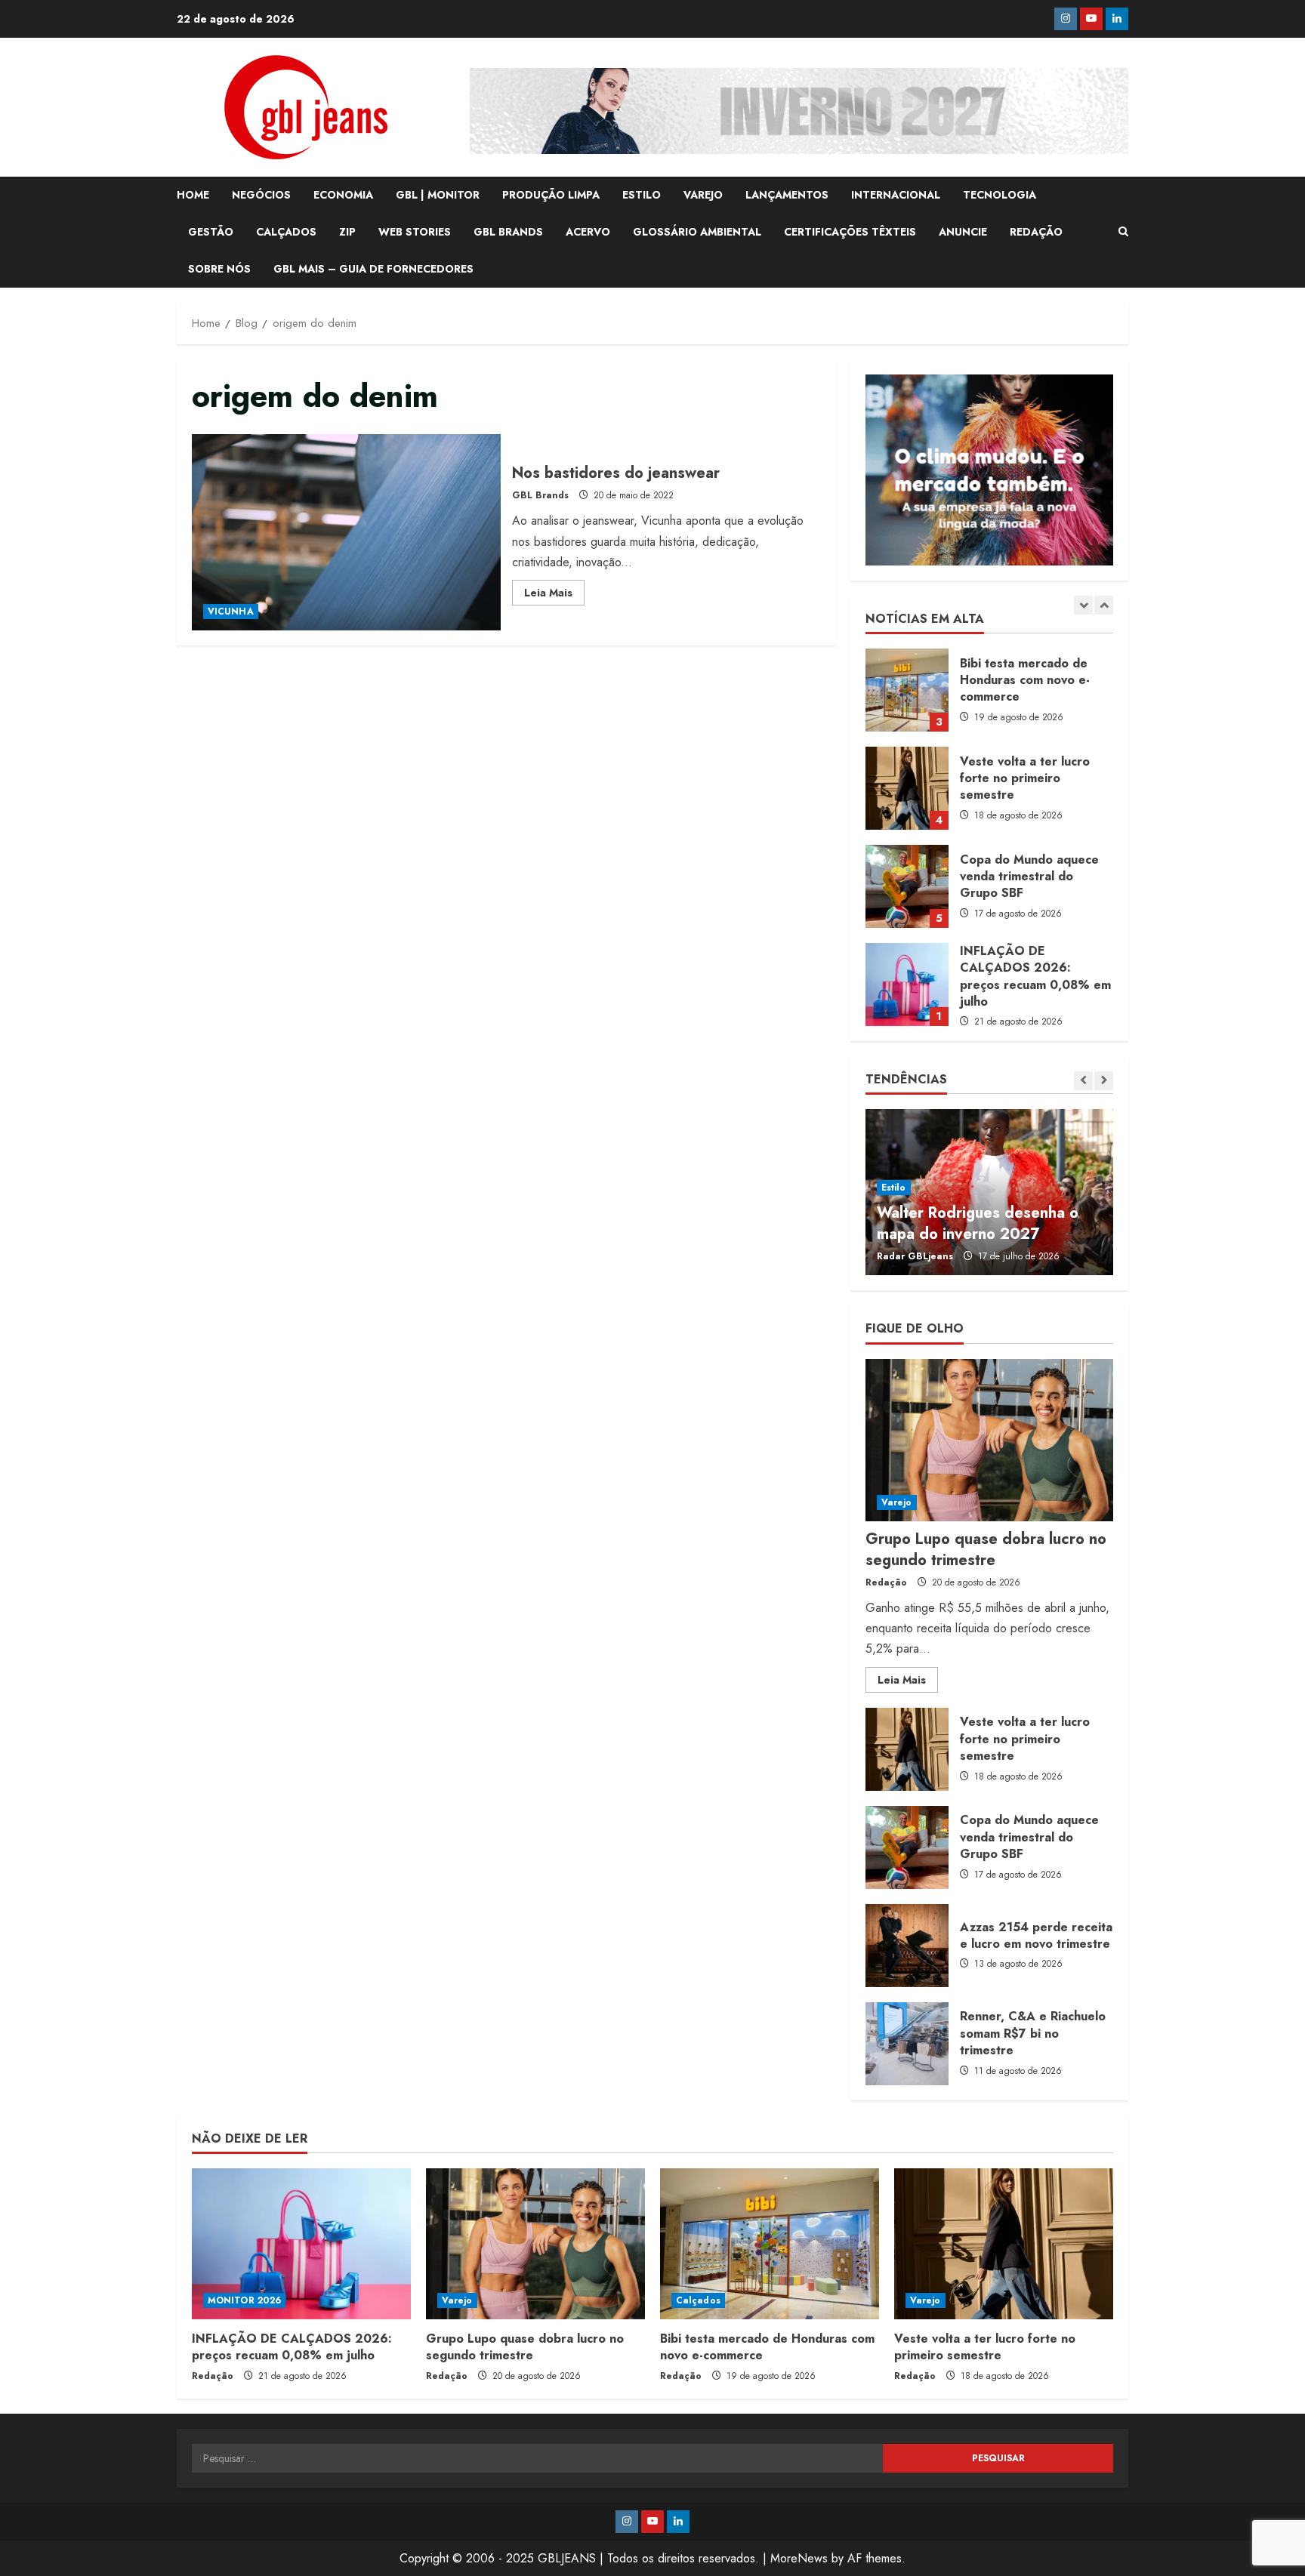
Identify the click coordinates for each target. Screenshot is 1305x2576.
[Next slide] (1104, 605)
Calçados (698, 2300)
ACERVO (588, 232)
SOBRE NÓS (219, 269)
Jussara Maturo (912, 1256)
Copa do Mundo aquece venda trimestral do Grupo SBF (907, 788)
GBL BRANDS (508, 232)
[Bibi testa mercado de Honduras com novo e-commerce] (770, 2244)
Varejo (897, 1502)
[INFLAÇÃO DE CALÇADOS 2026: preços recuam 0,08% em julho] (301, 2244)
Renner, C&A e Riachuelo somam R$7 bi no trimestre (907, 2044)
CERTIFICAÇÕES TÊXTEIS (850, 232)
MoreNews (799, 2558)
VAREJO (703, 195)
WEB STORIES (415, 232)
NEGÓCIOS (261, 195)
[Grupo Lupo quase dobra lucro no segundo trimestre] (989, 1440)
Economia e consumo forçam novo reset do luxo (978, 1223)
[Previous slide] (1083, 605)
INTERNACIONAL (896, 195)
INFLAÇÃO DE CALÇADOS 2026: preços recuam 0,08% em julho (907, 886)
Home (193, 195)
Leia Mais (554, 595)
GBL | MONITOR (438, 195)
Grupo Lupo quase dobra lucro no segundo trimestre (907, 984)
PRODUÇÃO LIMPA (551, 195)
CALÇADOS (286, 232)
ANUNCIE (963, 232)
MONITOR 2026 (244, 2300)
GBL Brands (540, 495)
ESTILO (642, 195)
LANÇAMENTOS (787, 195)
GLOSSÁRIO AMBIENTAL (697, 232)
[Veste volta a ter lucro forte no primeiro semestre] (1004, 2244)
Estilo (894, 1188)
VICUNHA (231, 612)
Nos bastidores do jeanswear (346, 532)
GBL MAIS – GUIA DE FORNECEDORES (373, 269)
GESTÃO (211, 232)
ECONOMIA (343, 195)
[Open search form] (1123, 232)
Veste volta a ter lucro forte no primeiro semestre (907, 690)
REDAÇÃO (1036, 232)
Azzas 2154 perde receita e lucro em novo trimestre (907, 1946)
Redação (886, 1582)
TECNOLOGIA (1000, 195)
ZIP (347, 232)
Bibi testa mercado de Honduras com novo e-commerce (767, 2347)
